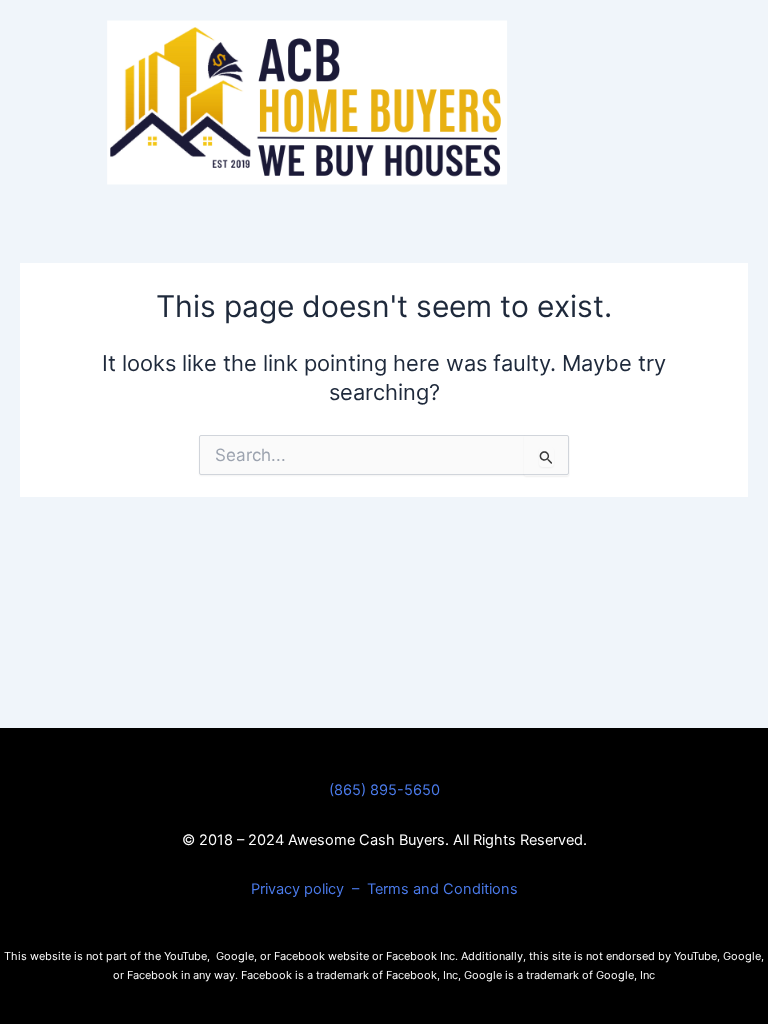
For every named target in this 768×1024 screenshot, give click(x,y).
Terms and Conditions (442, 889)
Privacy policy (299, 889)
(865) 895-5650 (384, 790)
